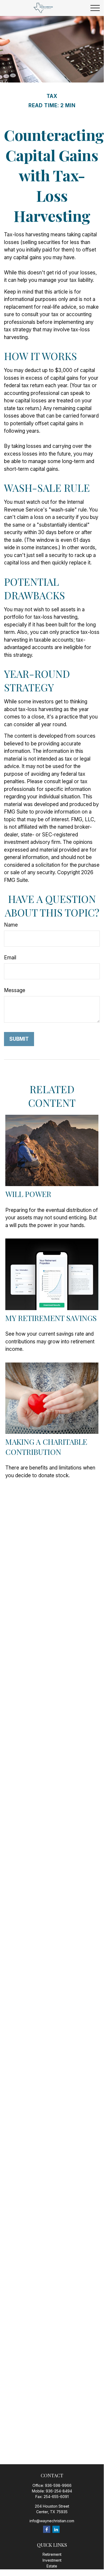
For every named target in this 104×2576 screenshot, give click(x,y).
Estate (52, 2566)
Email (10, 958)
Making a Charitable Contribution (46, 1447)
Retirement (52, 2554)
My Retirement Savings (51, 1318)
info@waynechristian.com (52, 2521)
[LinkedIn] (56, 2529)
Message (15, 990)
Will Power (28, 1194)
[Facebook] (47, 2529)
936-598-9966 (58, 2485)
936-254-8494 (59, 2491)
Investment (52, 2560)
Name (11, 925)
